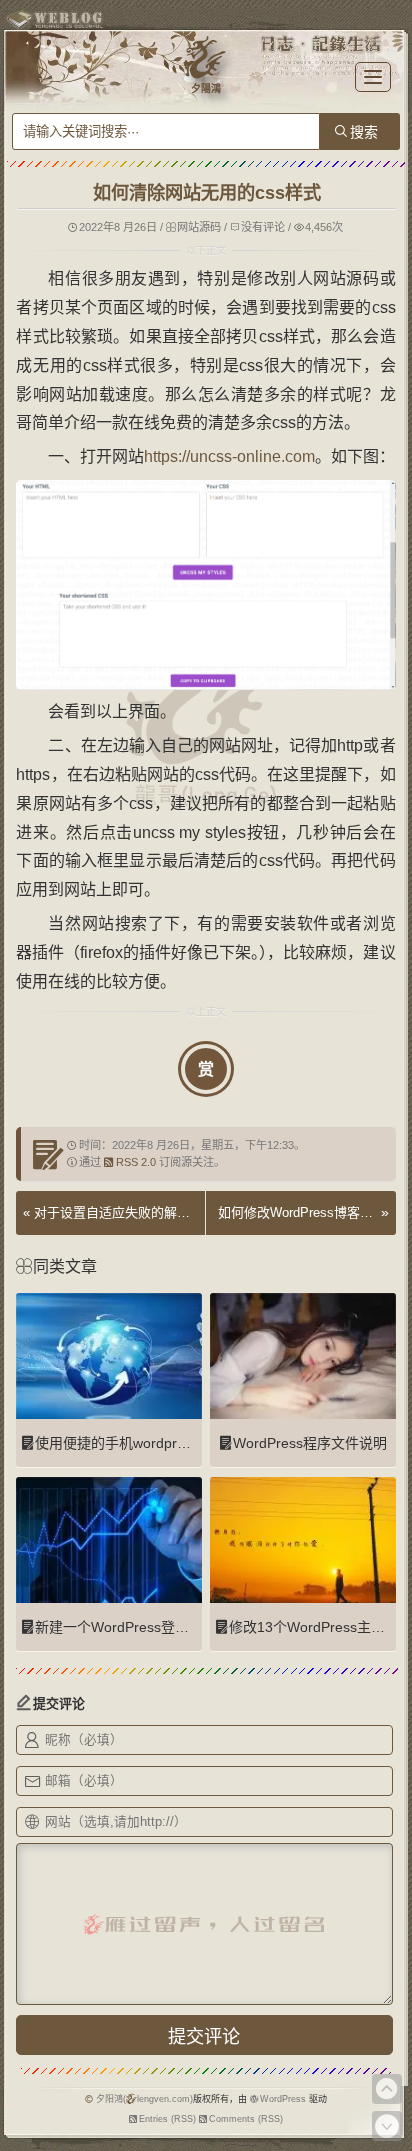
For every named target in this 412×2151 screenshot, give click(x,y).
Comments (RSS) (246, 2119)
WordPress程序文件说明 (310, 1443)
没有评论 (263, 227)
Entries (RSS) (167, 2119)
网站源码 (199, 227)
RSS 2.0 (136, 1162)
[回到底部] (387, 2126)
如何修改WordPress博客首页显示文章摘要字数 (297, 1212)
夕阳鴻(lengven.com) (144, 2099)
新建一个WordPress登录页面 (126, 1627)
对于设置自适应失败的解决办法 (125, 1212)
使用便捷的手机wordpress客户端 (138, 1443)
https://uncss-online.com (229, 456)
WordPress (283, 2099)
